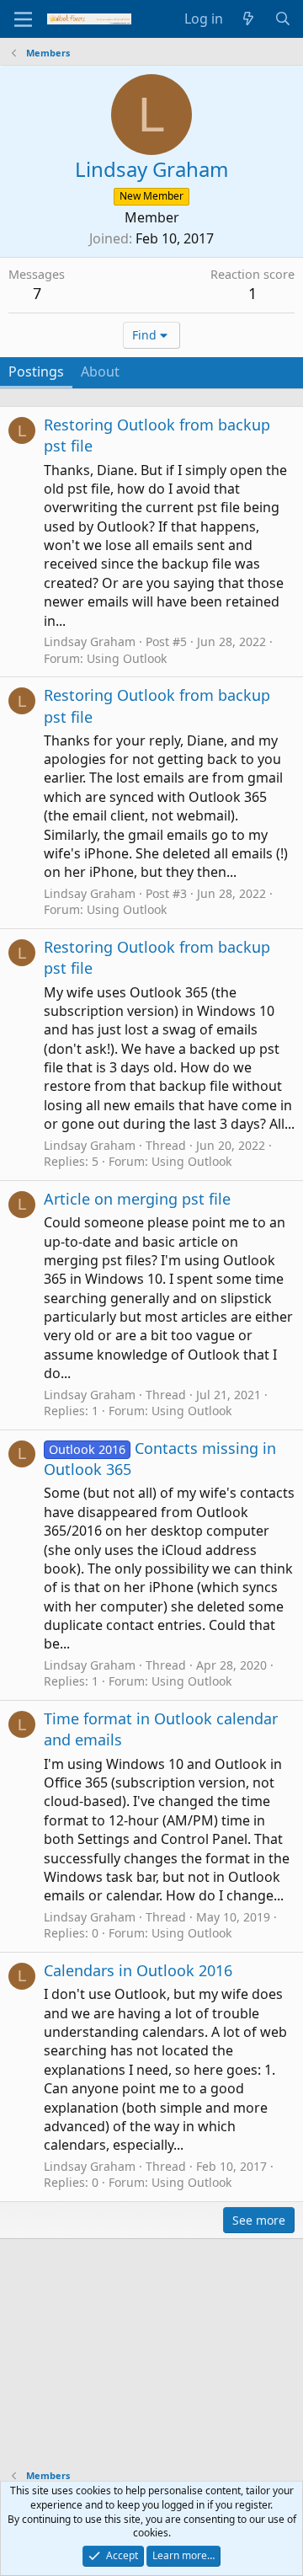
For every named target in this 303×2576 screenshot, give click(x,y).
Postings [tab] (36, 371)
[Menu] (23, 19)
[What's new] (249, 19)
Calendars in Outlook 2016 (138, 1970)
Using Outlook (127, 658)
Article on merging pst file (137, 1199)
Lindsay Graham (90, 641)
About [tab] (100, 371)
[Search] (282, 19)
